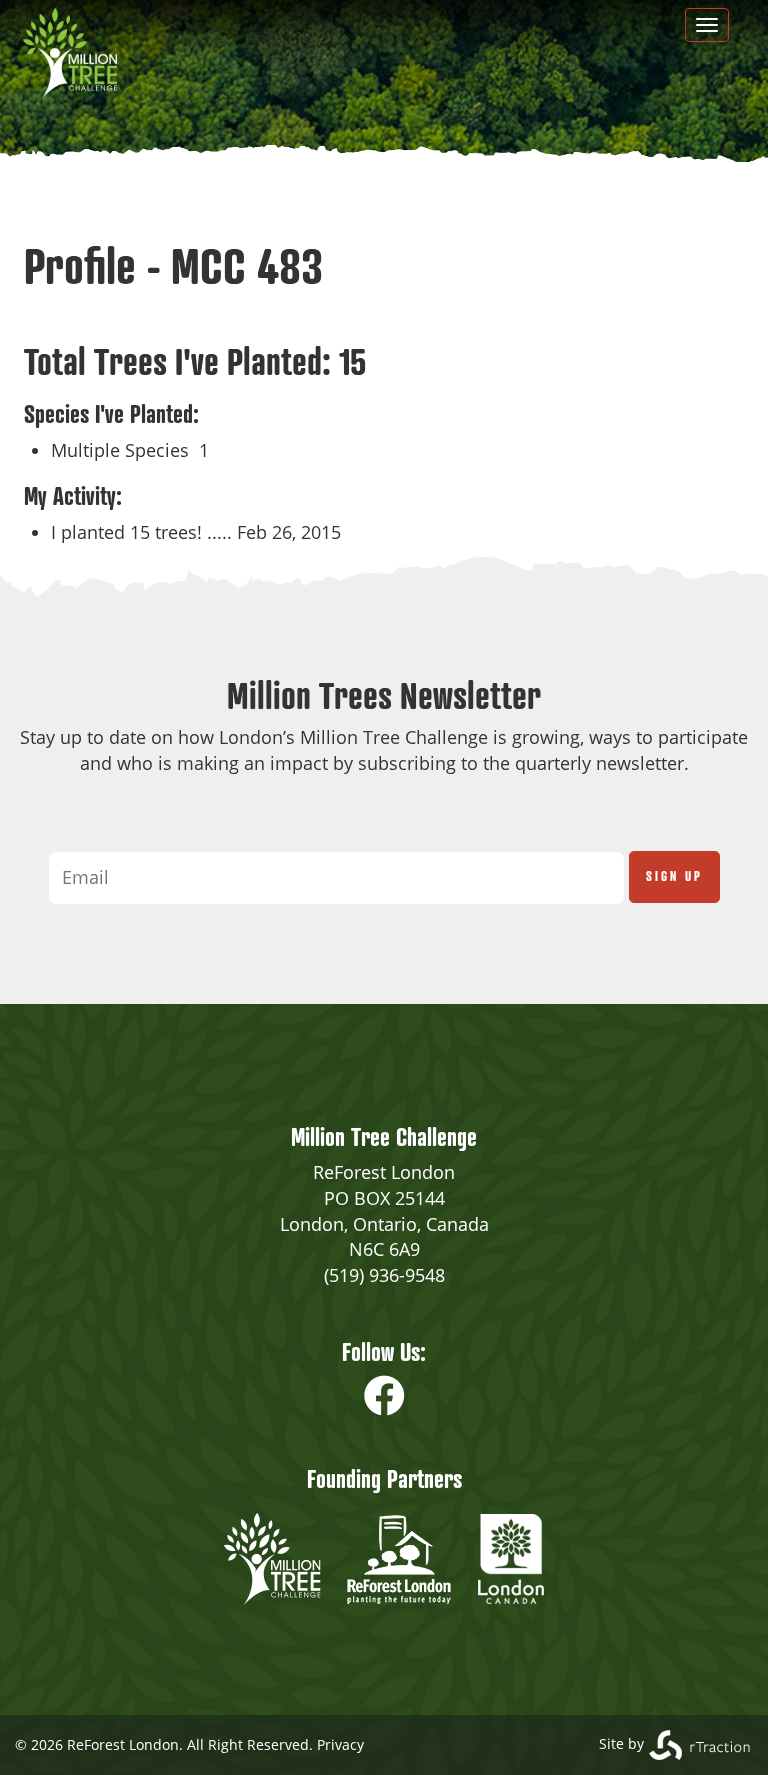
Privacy (340, 1744)
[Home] (77, 53)
